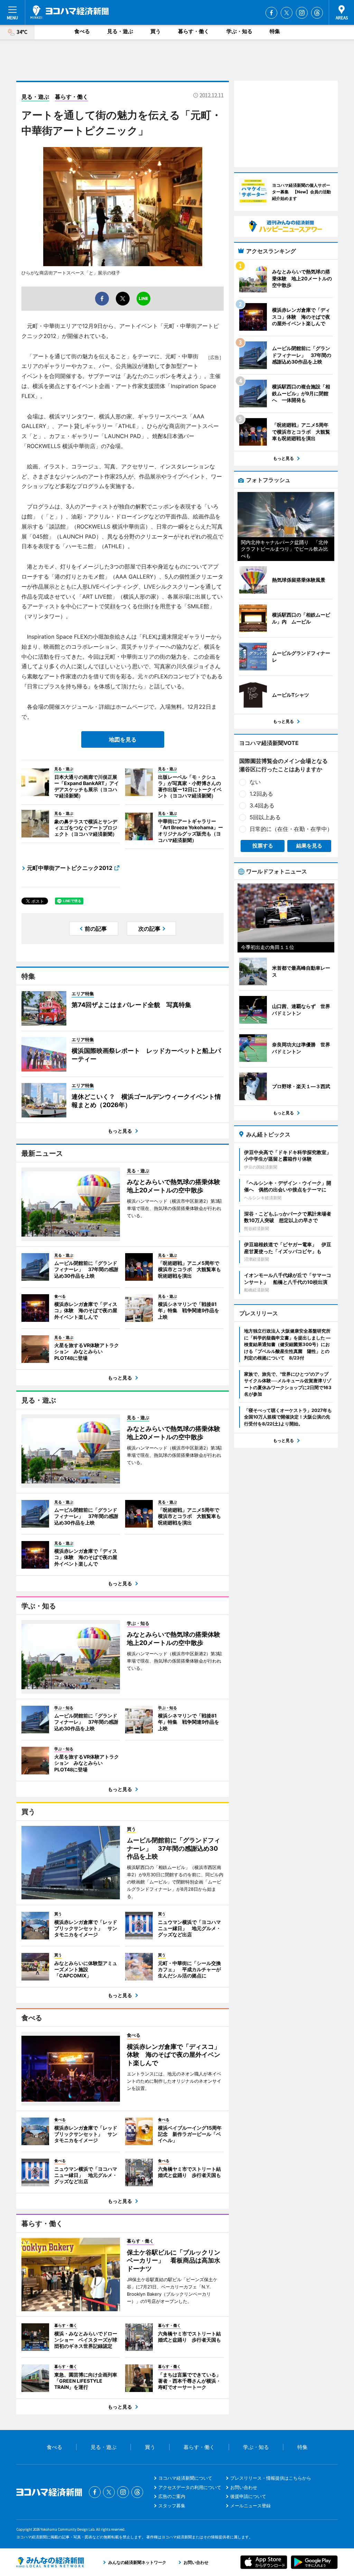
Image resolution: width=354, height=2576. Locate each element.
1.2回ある (261, 794)
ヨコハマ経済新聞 (69, 12)
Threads (317, 13)
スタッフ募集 (172, 2506)
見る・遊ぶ (120, 31)
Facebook (271, 13)
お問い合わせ (244, 2487)
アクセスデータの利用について (190, 2487)
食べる (82, 31)
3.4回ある (262, 805)
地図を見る (123, 739)
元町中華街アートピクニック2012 (70, 868)
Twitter (287, 13)
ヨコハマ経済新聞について (185, 2478)
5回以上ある (265, 817)
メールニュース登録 (250, 2506)
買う (156, 31)
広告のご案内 (172, 2496)
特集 (275, 31)
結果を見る (309, 846)
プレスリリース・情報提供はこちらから (271, 2478)
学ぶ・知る (239, 31)
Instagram (302, 13)
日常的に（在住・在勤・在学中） (291, 829)
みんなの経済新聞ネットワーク (50, 2562)
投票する (263, 846)
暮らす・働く (194, 31)
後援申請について (248, 2496)
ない (255, 782)
